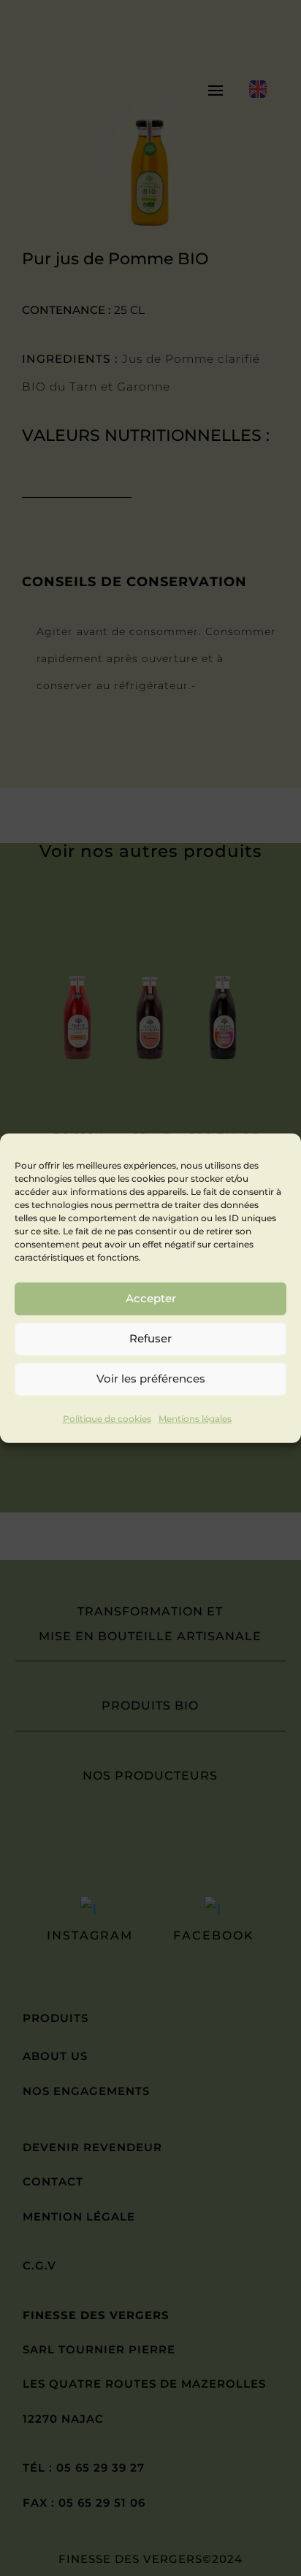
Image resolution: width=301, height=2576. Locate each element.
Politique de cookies (107, 1418)
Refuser (150, 1338)
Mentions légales (195, 1418)
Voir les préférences (151, 1379)
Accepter (151, 1298)
